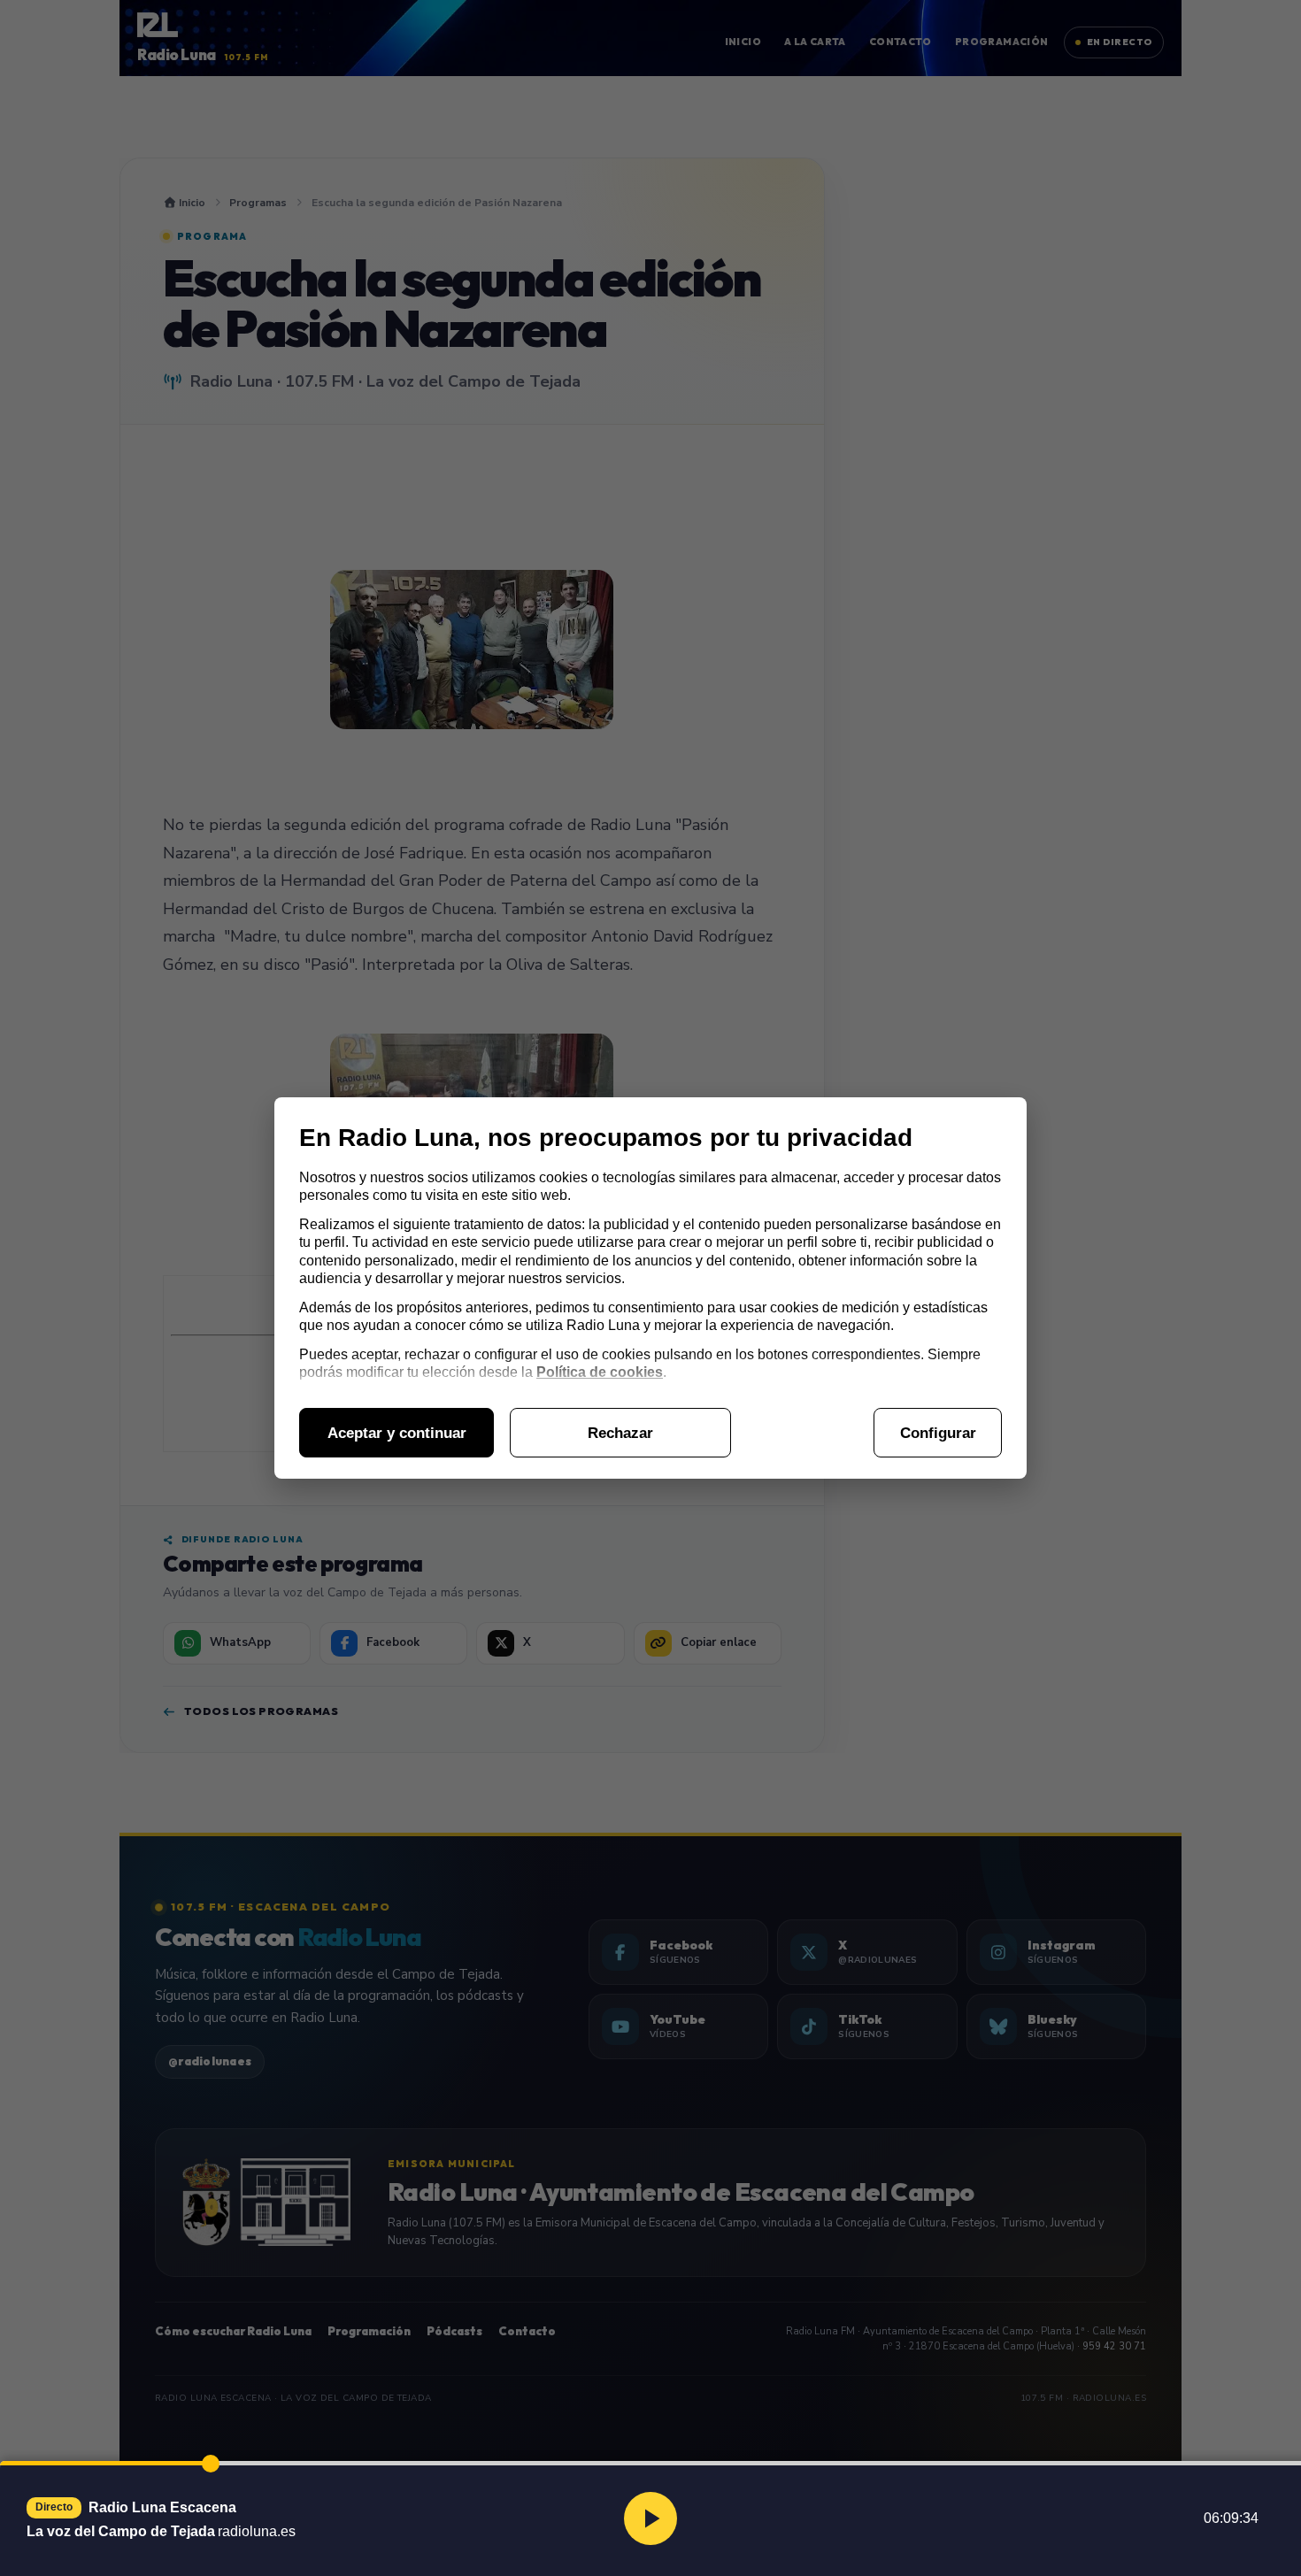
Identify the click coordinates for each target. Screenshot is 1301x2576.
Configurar (938, 1433)
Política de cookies (600, 1372)
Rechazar (620, 1433)
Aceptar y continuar (397, 1433)
